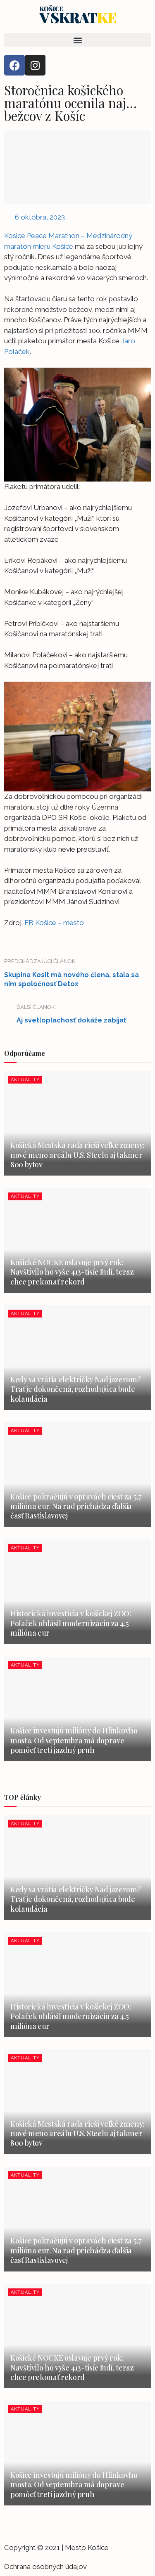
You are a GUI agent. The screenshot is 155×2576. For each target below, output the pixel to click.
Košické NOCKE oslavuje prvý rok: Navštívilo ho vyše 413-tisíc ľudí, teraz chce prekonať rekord (72, 1272)
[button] (77, 40)
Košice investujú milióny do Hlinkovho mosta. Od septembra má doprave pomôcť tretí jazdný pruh (74, 1740)
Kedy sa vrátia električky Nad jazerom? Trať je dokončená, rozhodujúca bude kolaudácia (75, 1389)
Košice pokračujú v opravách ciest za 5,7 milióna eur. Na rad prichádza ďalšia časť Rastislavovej (76, 1506)
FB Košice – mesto (54, 923)
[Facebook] (14, 65)
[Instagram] (35, 65)
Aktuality (25, 1080)
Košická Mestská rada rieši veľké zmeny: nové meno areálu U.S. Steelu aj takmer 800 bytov (77, 1155)
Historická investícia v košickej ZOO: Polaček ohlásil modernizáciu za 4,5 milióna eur (71, 1623)
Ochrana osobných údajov (45, 2567)
